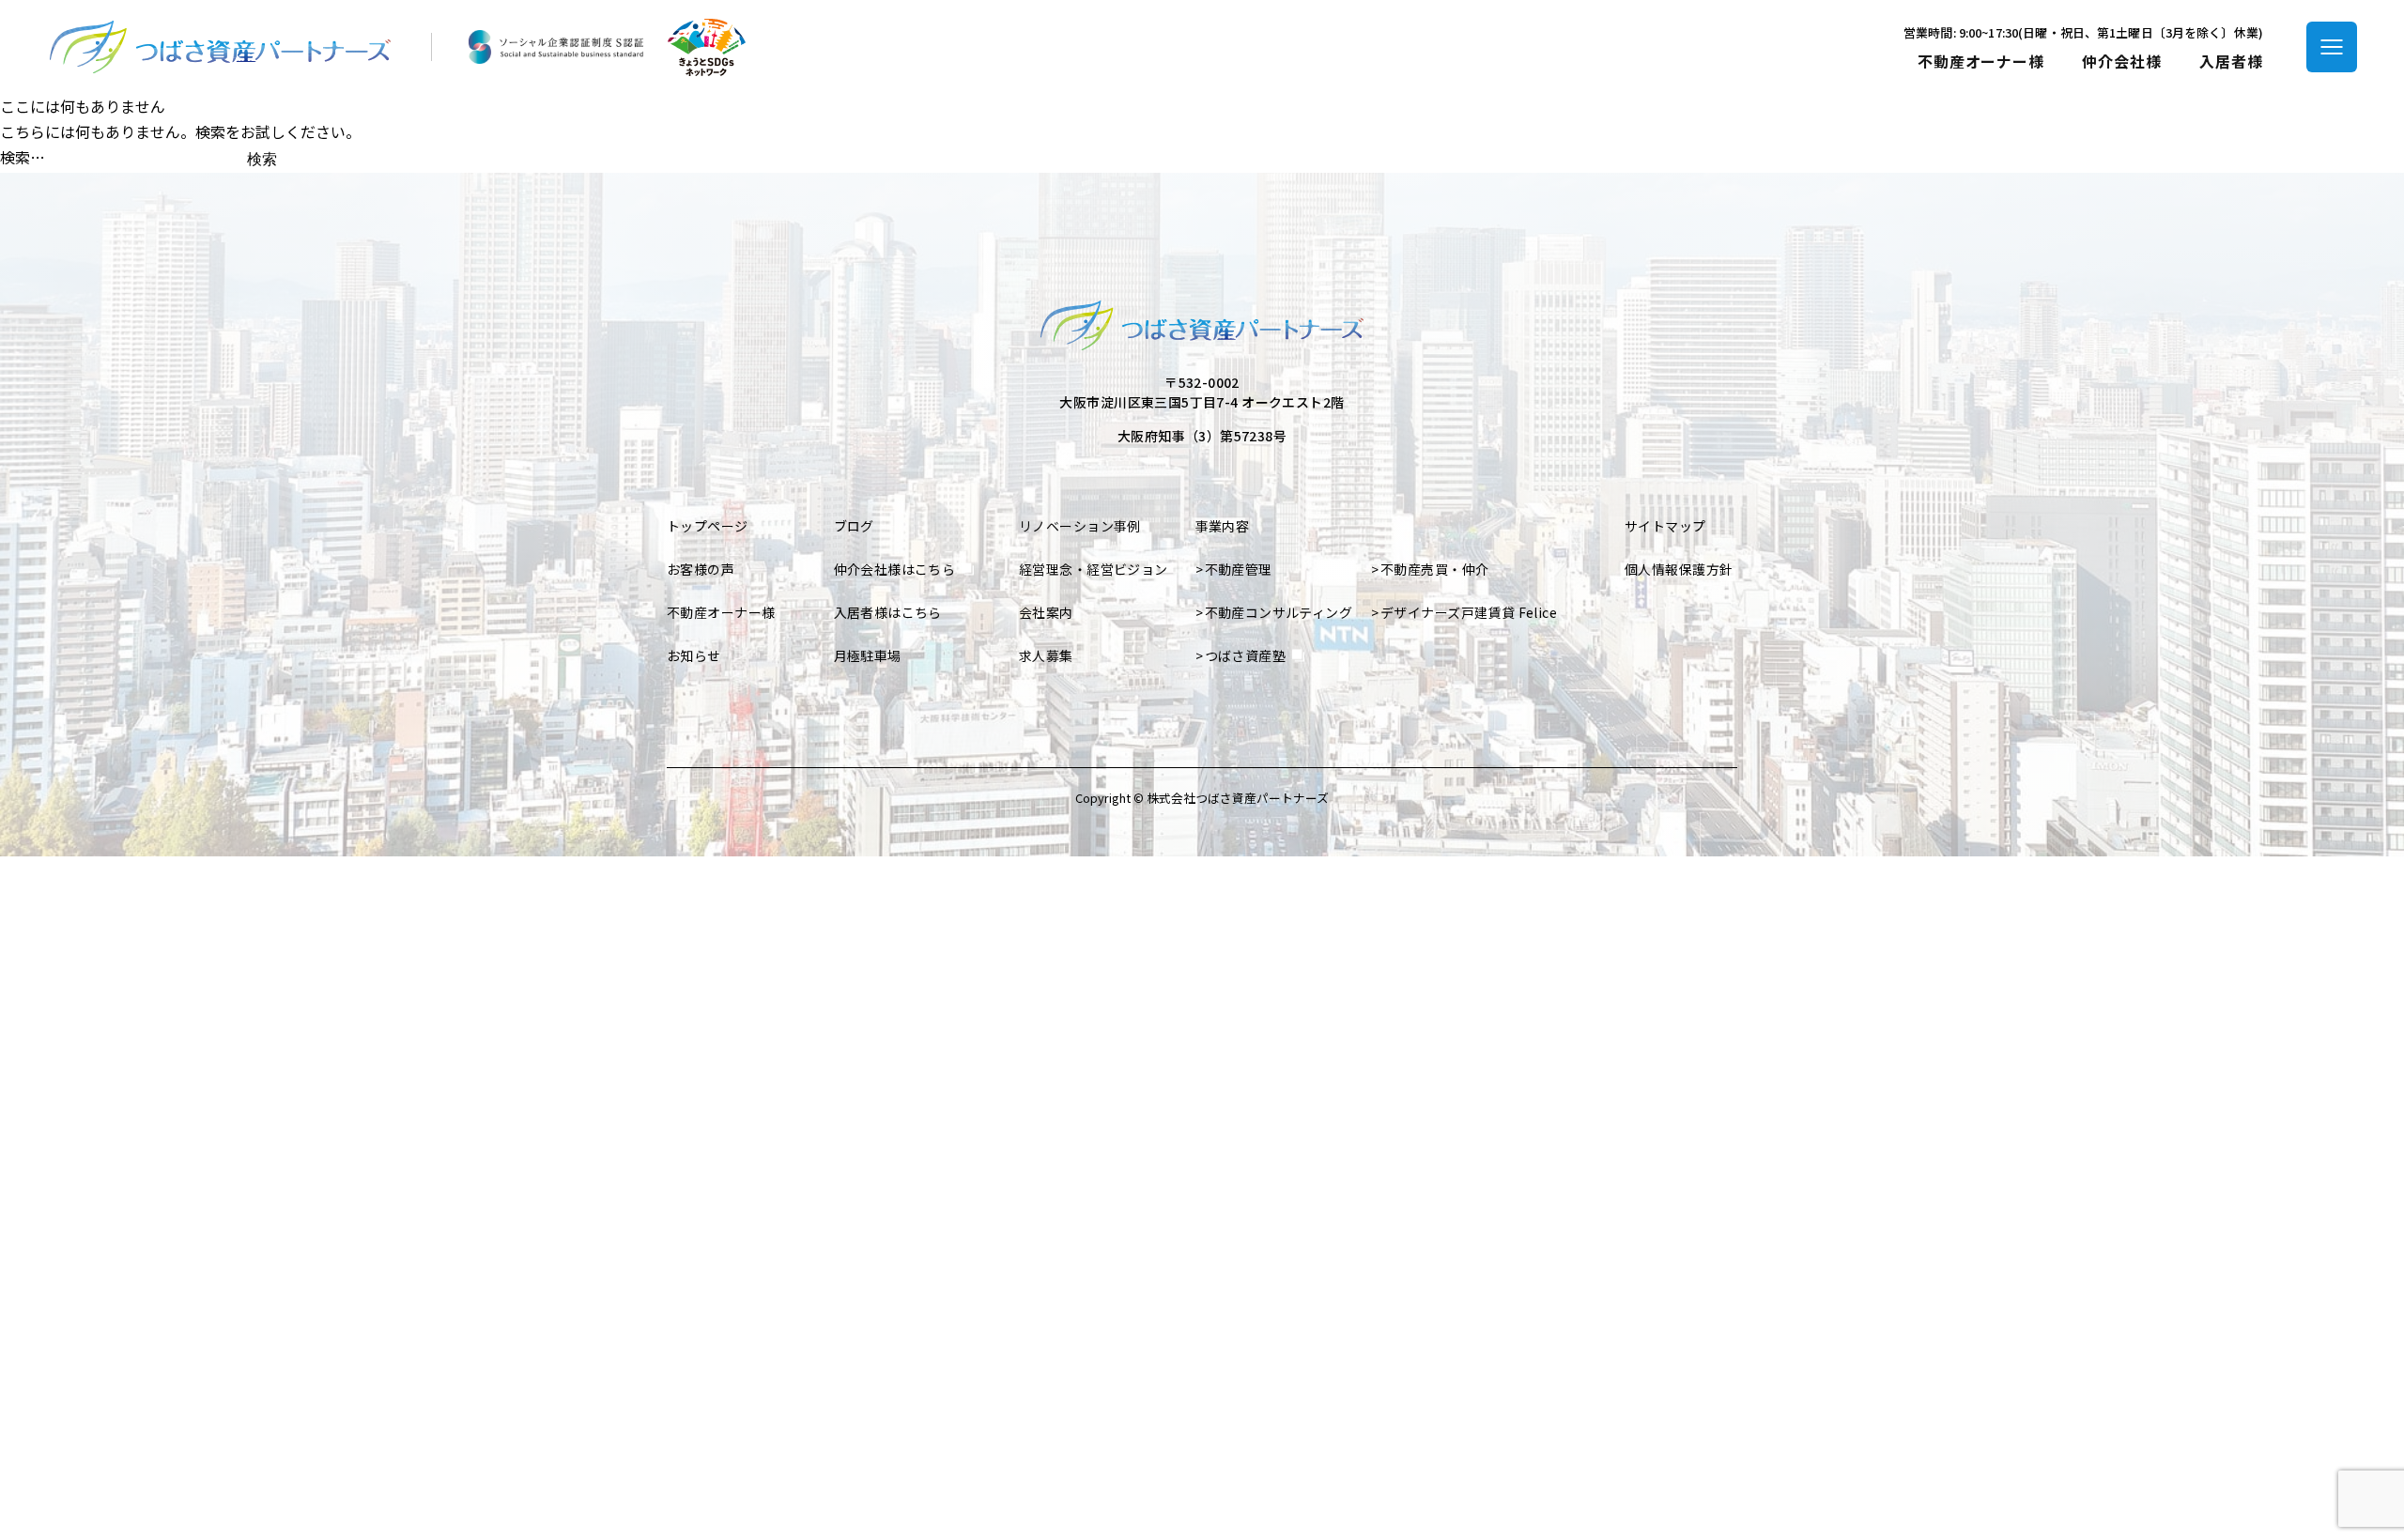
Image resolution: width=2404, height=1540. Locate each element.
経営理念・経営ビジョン (1094, 569)
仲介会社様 (2122, 62)
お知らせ (694, 655)
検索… (23, 157)
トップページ (708, 526)
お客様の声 (701, 569)
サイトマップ (1665, 526)
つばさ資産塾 (1246, 655)
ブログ (854, 526)
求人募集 (1046, 655)
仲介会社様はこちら (895, 569)
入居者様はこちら (888, 612)
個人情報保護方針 (1679, 569)
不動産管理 (1239, 569)
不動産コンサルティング (1279, 612)
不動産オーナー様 (1981, 62)
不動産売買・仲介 (1434, 569)
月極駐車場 (868, 655)
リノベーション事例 (1080, 526)
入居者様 (2231, 62)
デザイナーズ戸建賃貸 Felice (1469, 612)
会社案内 (1046, 612)
